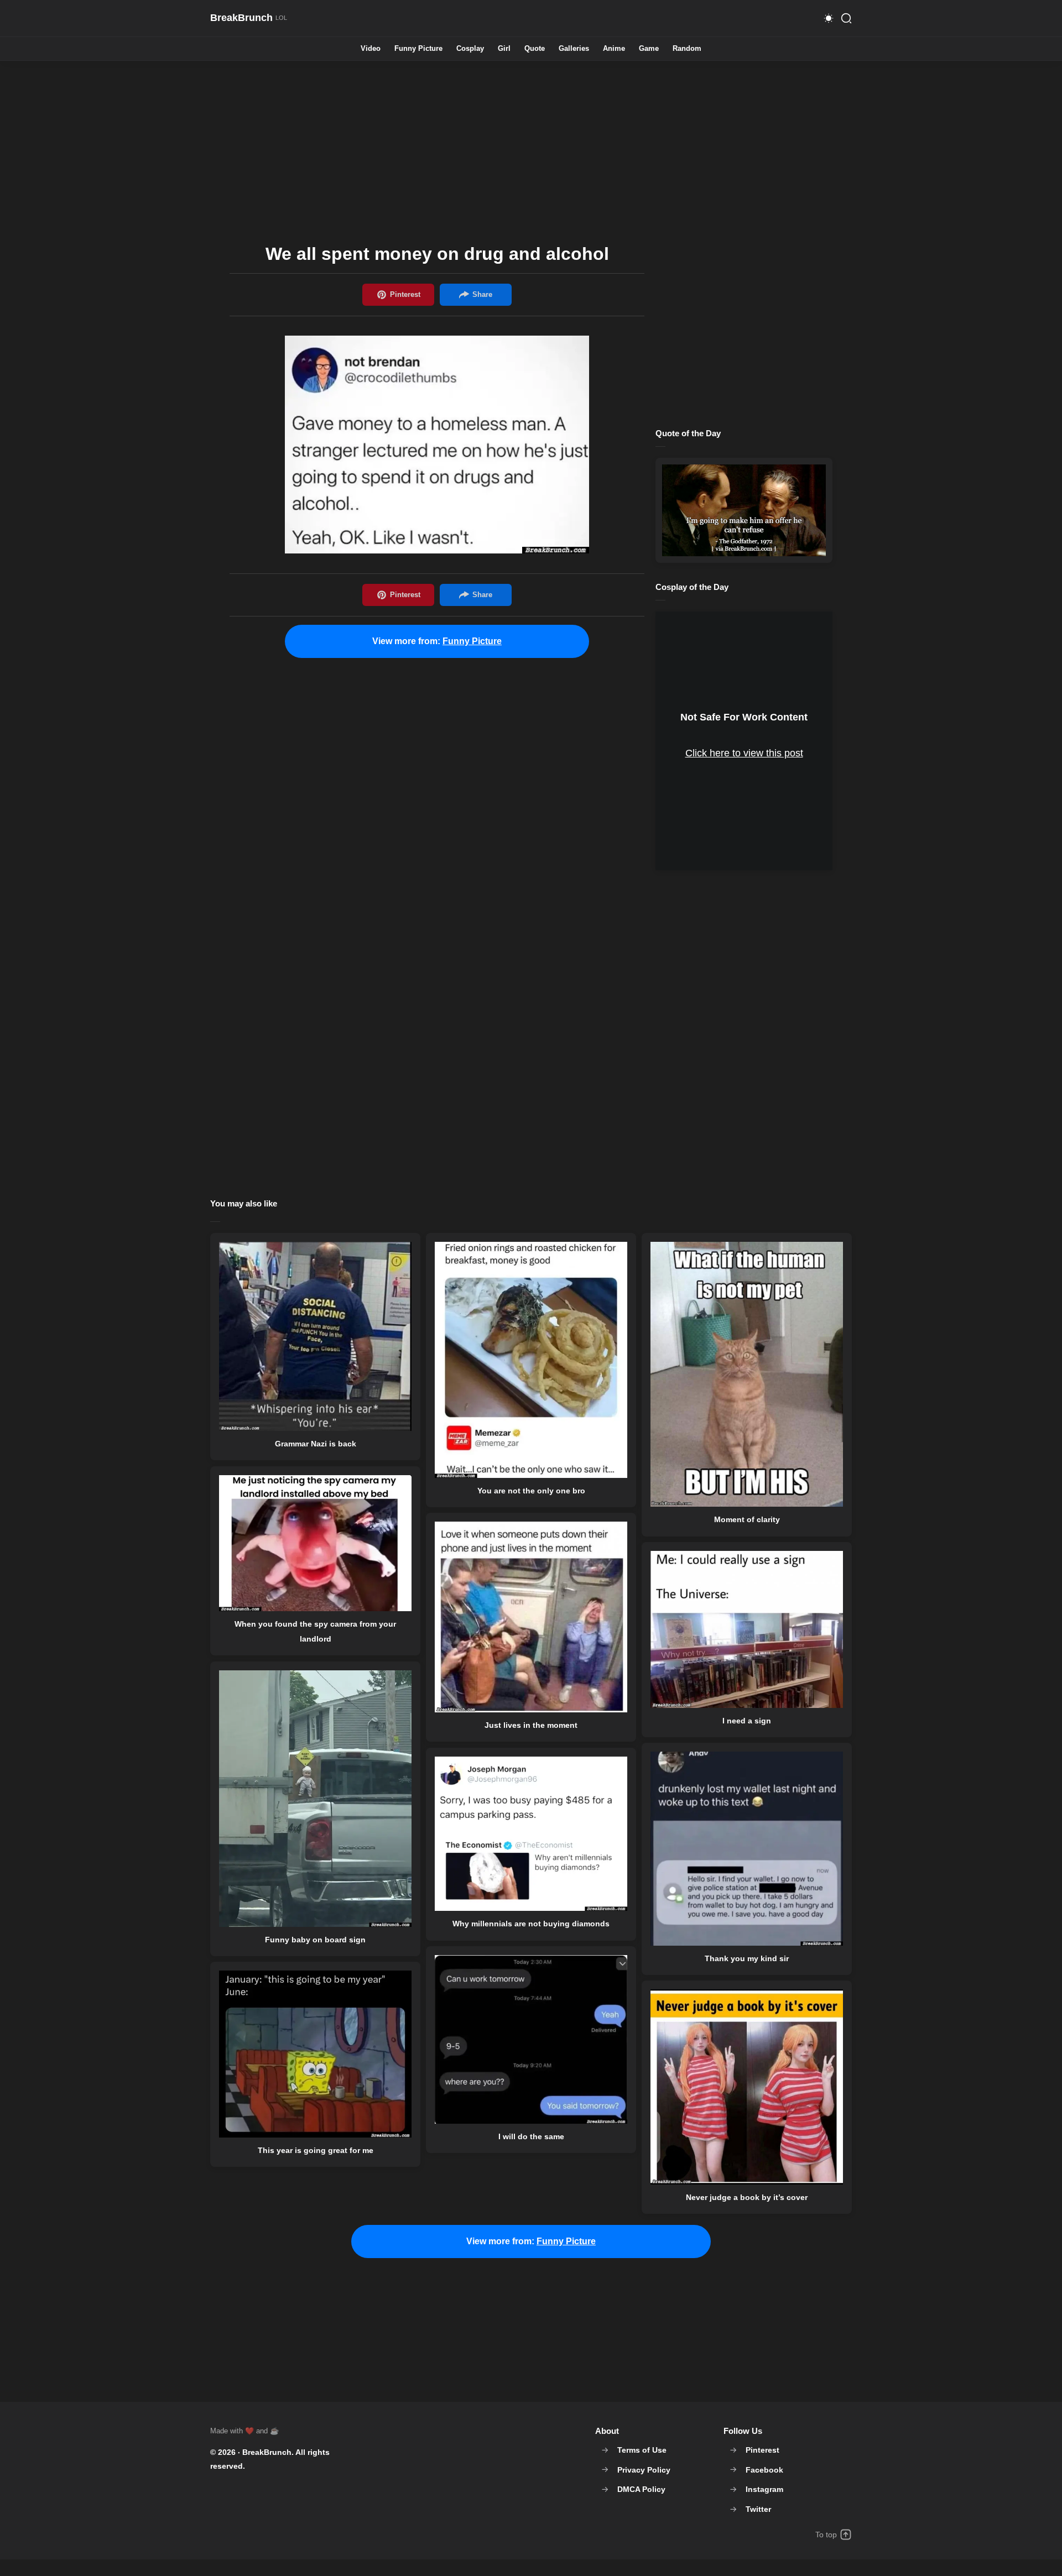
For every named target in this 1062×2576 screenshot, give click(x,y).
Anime (614, 49)
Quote (535, 49)
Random (687, 49)
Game (649, 49)
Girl (504, 49)
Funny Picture (418, 49)
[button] (829, 18)
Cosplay (470, 49)
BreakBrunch (267, 2452)
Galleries (574, 49)
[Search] (846, 18)
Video (371, 49)
